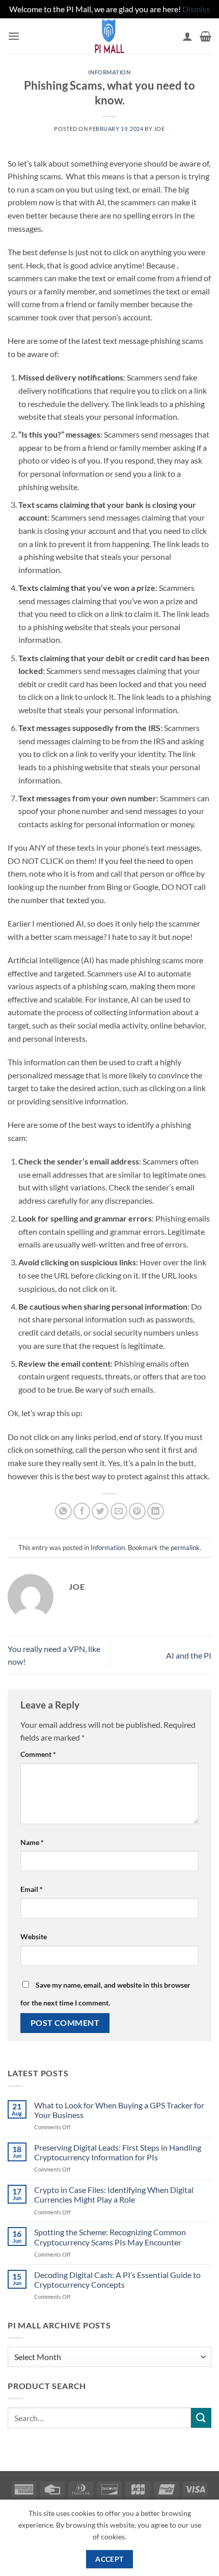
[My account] (187, 36)
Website (34, 1936)
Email (32, 1889)
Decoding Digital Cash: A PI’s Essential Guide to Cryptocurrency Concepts (117, 2280)
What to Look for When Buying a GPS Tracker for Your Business (119, 2110)
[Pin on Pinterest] (137, 1511)
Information (109, 72)
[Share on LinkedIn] (156, 1511)
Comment (38, 1754)
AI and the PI (189, 1655)
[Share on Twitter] (100, 1511)
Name (32, 1842)
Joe (159, 129)
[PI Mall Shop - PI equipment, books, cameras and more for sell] (109, 36)
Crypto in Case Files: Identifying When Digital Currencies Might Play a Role (114, 2194)
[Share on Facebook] (82, 1511)
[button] (14, 36)
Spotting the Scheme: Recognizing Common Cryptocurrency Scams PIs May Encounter (110, 2237)
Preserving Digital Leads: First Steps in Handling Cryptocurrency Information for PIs (118, 2152)
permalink (185, 1548)
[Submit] (201, 2418)
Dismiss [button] (196, 9)
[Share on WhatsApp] (63, 1511)
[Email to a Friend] (119, 1511)
